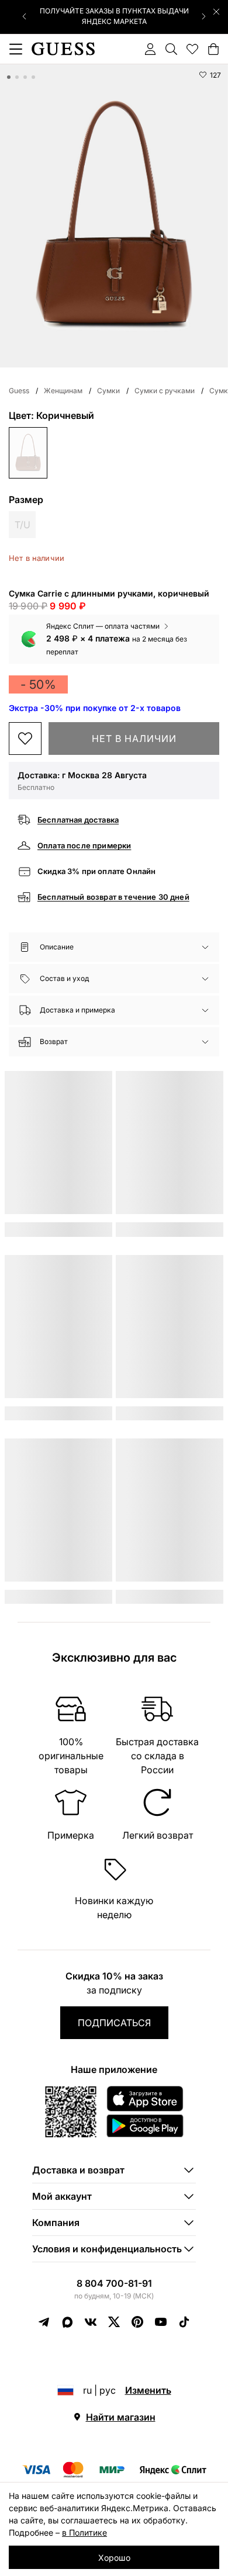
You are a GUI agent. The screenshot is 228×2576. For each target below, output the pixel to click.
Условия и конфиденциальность (107, 2249)
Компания (56, 2223)
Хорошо (114, 2558)
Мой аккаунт (62, 2196)
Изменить (148, 2390)
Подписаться (114, 2023)
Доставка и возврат (78, 2170)
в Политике (84, 2532)
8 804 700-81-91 (114, 2283)
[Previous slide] (25, 16)
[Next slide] (203, 16)
